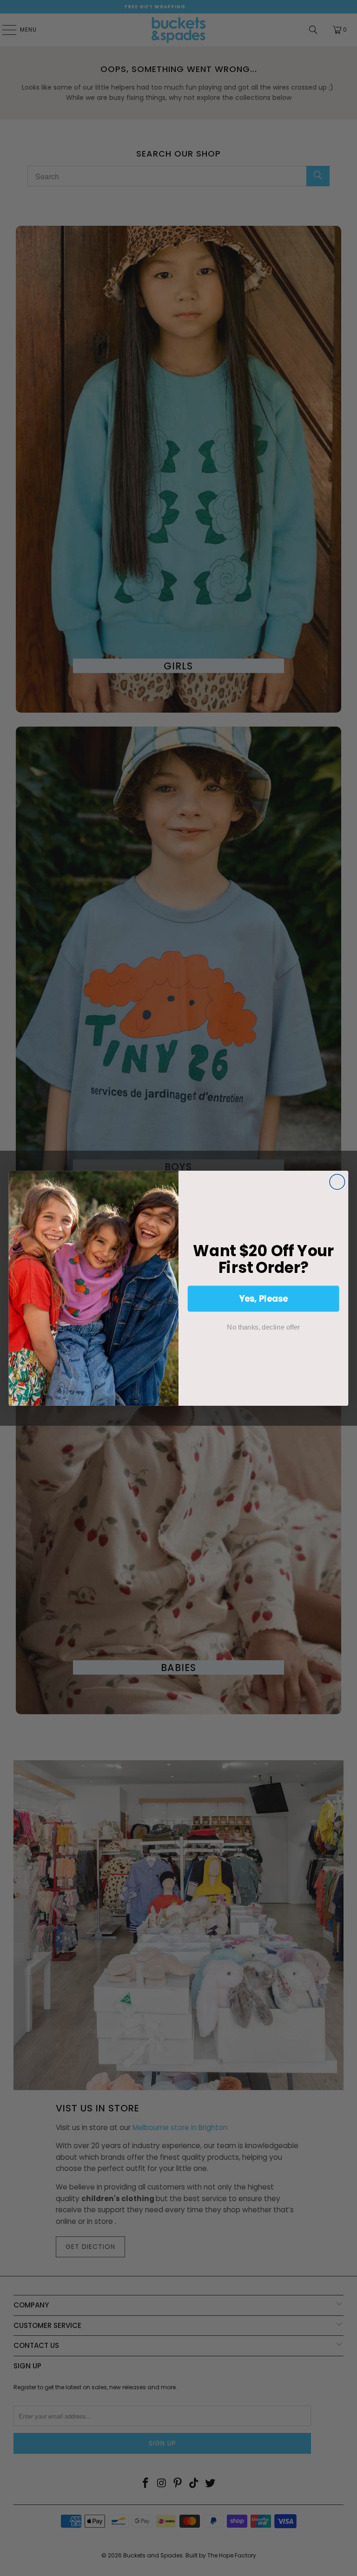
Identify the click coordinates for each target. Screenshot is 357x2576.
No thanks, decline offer (263, 1327)
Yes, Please (264, 1298)
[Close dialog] (337, 1182)
